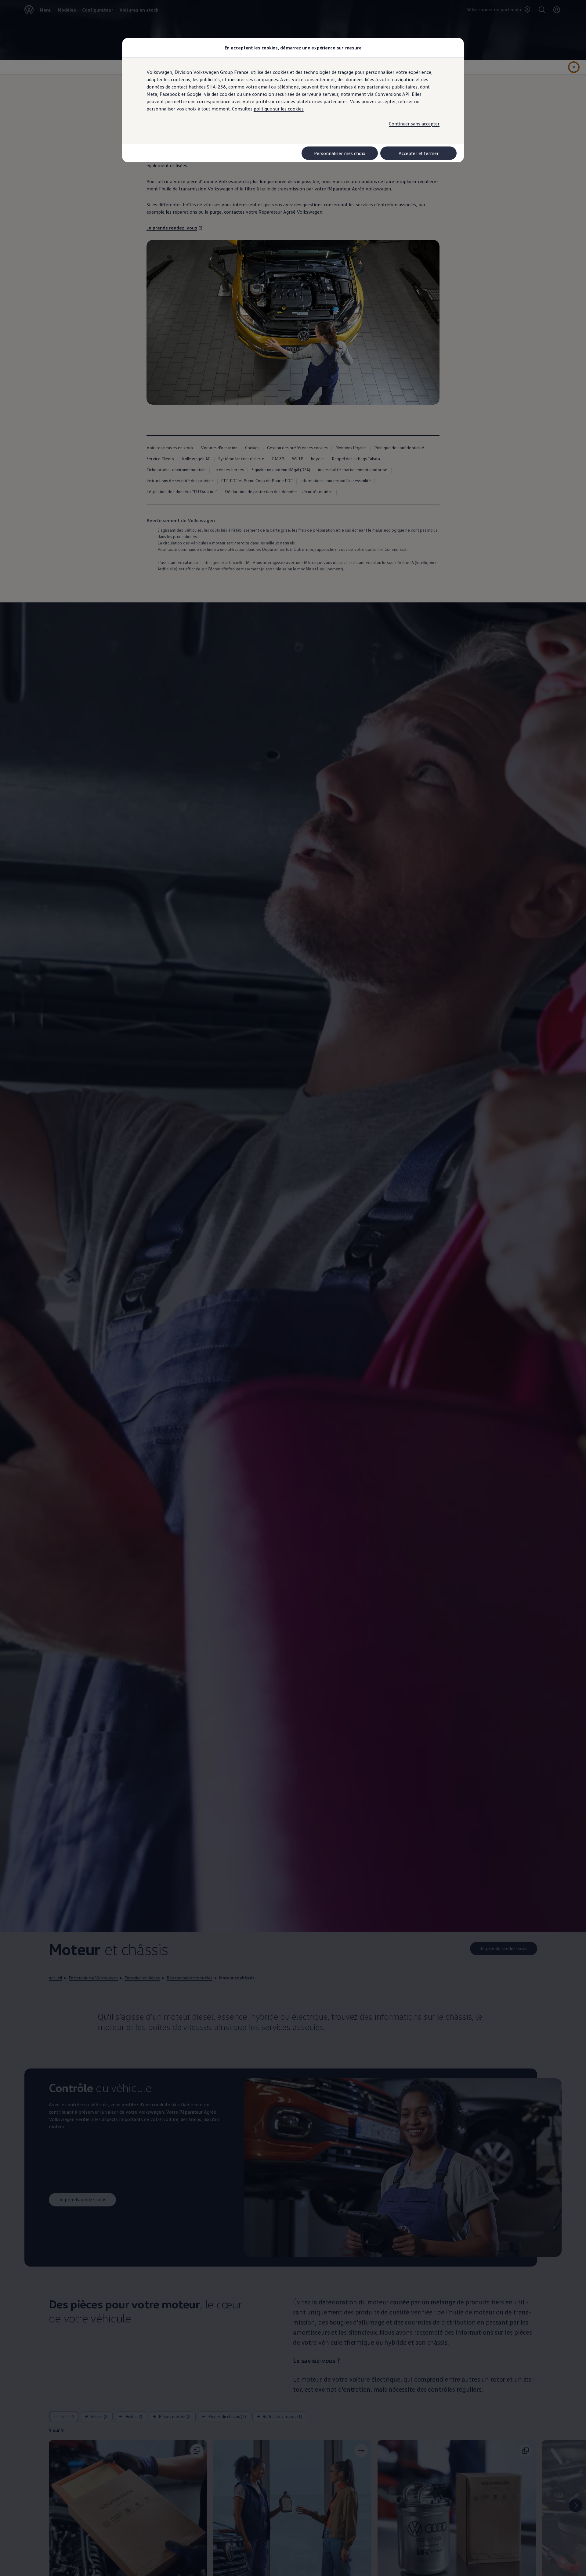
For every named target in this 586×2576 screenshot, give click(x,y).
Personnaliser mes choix (340, 153)
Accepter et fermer (419, 153)
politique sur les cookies (279, 109)
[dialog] (293, 1288)
